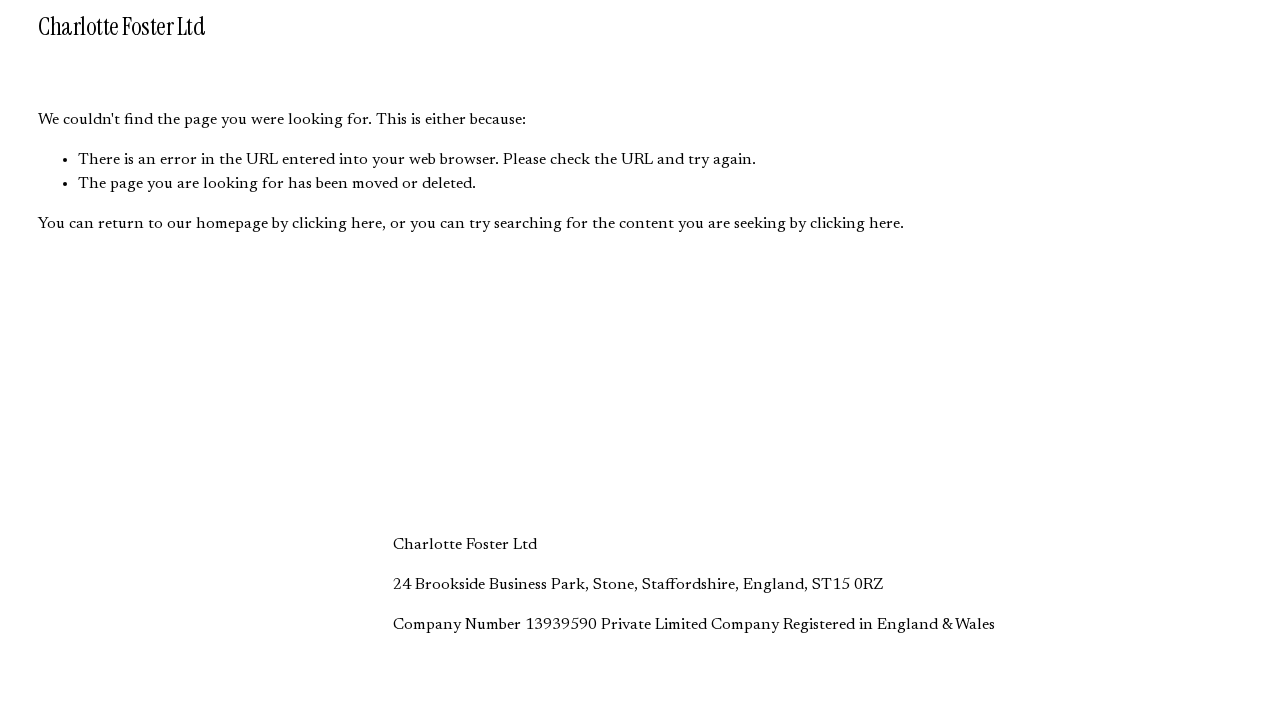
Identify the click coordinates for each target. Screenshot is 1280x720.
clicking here (337, 224)
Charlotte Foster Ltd (121, 26)
